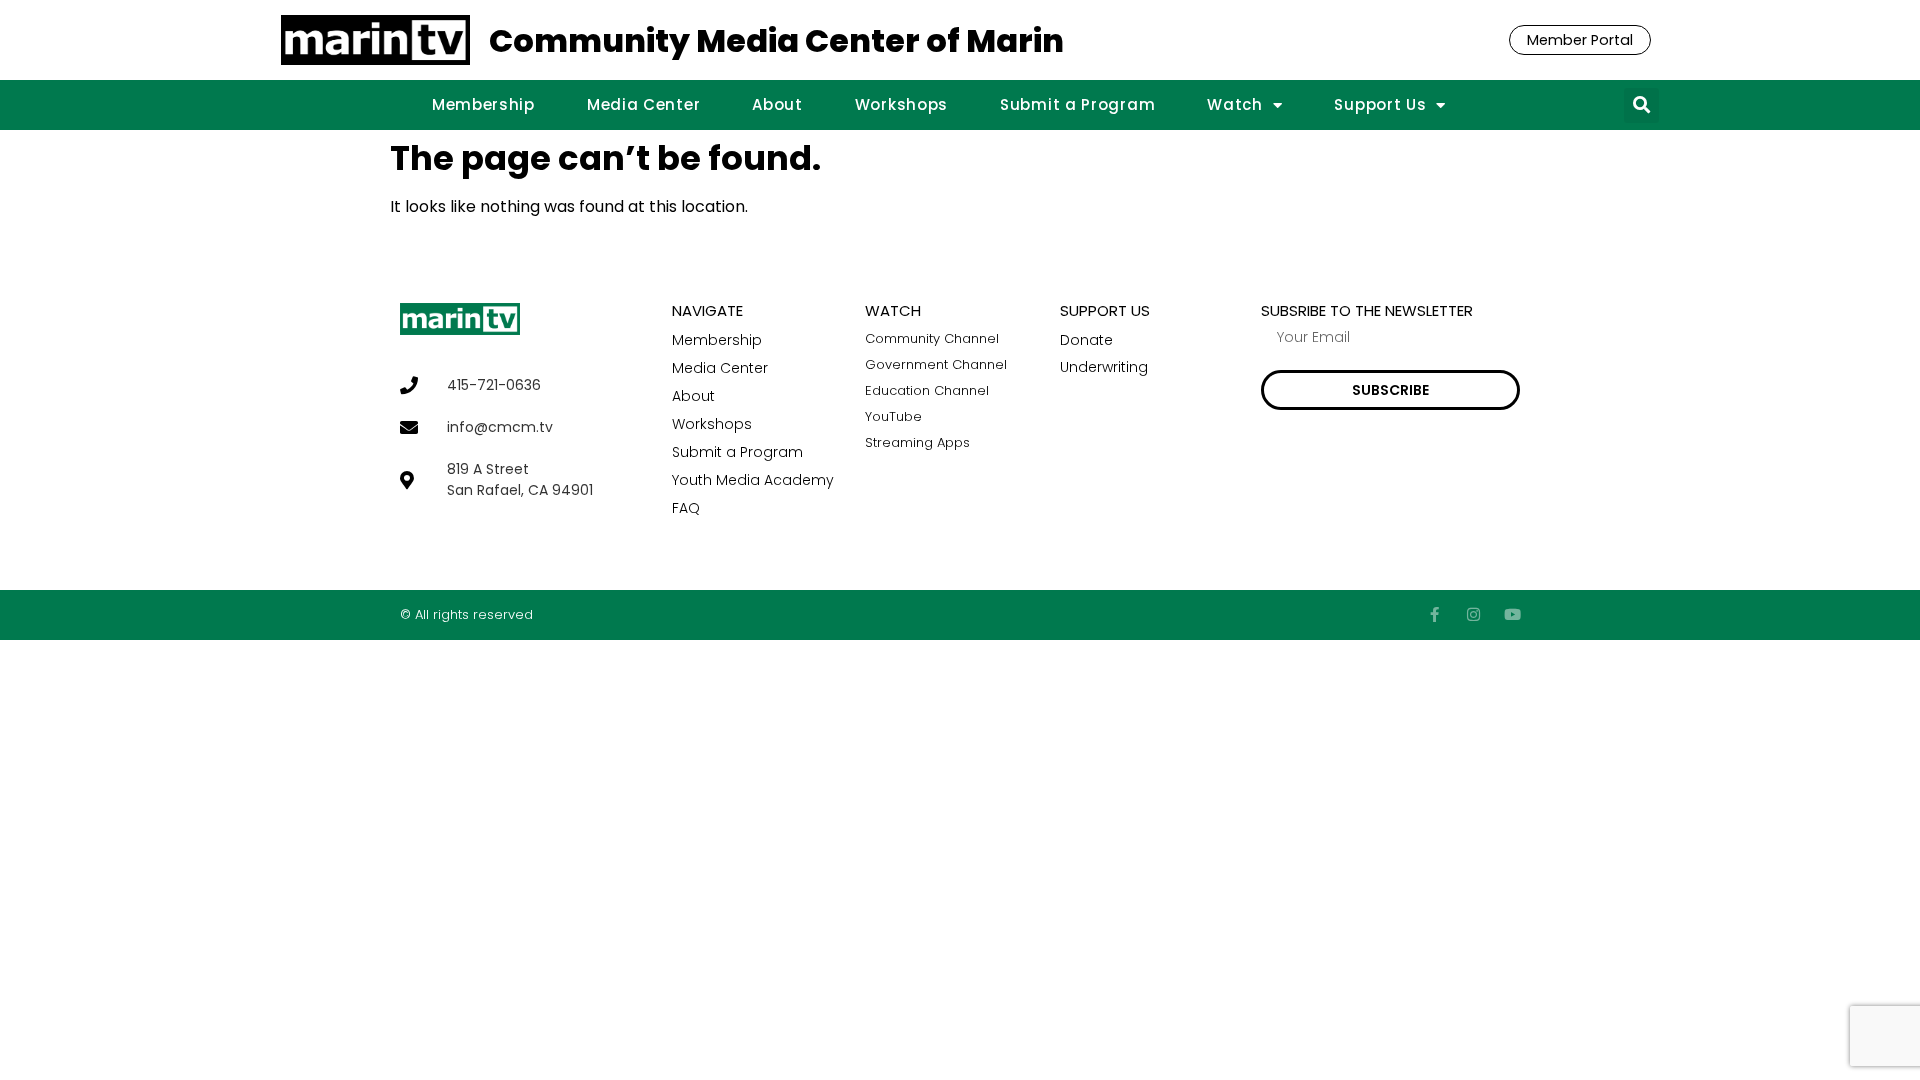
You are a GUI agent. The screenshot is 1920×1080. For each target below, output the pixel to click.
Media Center (643, 104)
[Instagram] (1473, 614)
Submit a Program (1077, 104)
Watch (1235, 104)
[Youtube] (1512, 614)
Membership (483, 104)
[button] (1641, 105)
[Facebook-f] (1434, 614)
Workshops (901, 104)
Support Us (1380, 104)
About (777, 104)
